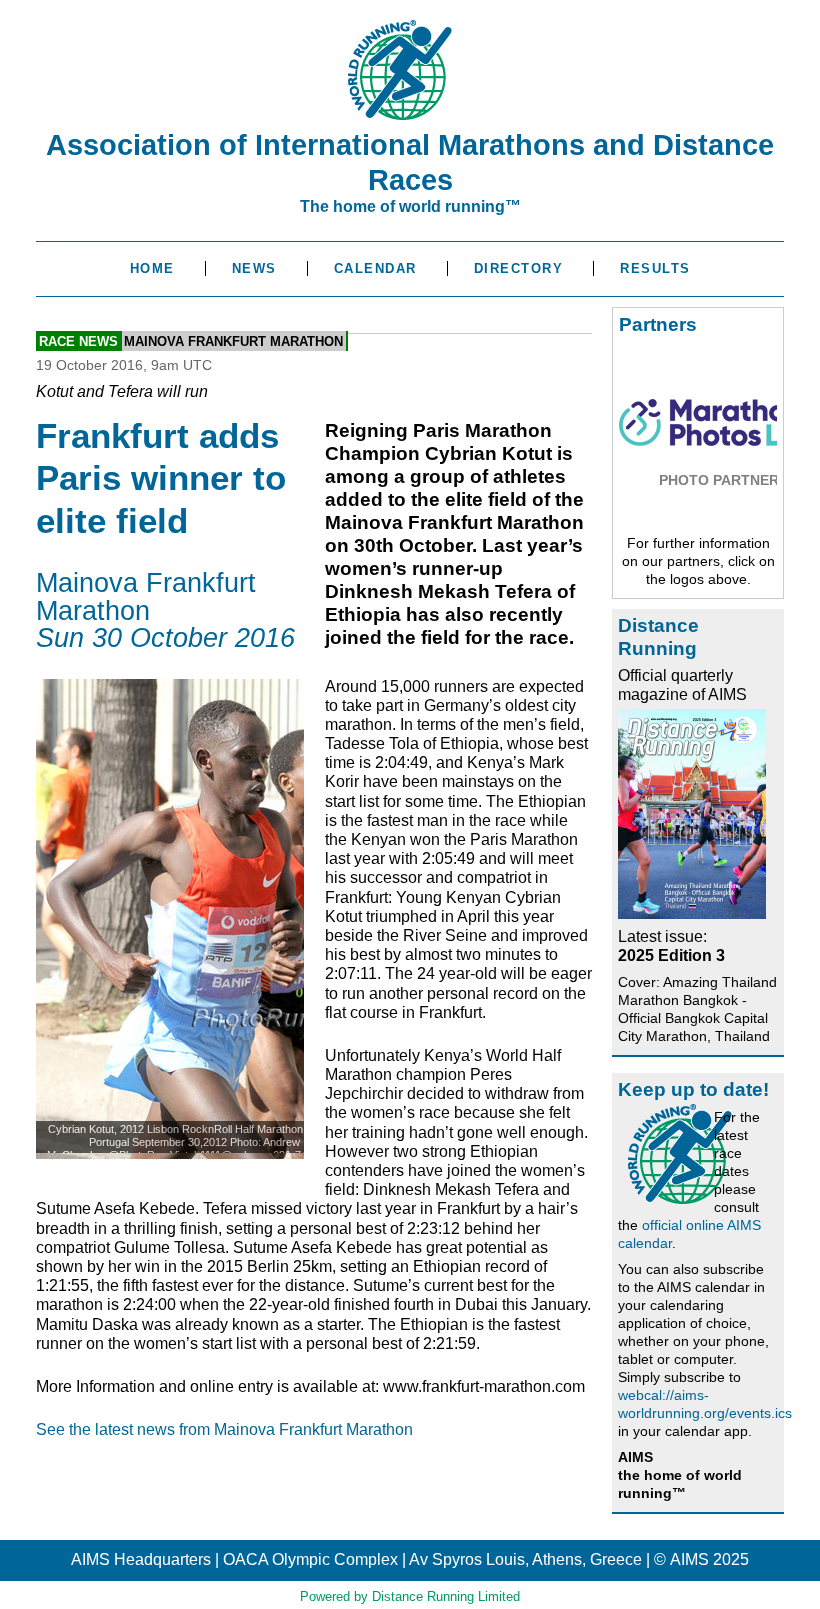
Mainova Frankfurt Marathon (233, 341)
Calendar (375, 268)
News (254, 268)
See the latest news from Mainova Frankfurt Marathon (224, 1429)
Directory (519, 268)
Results (655, 268)
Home (152, 268)
